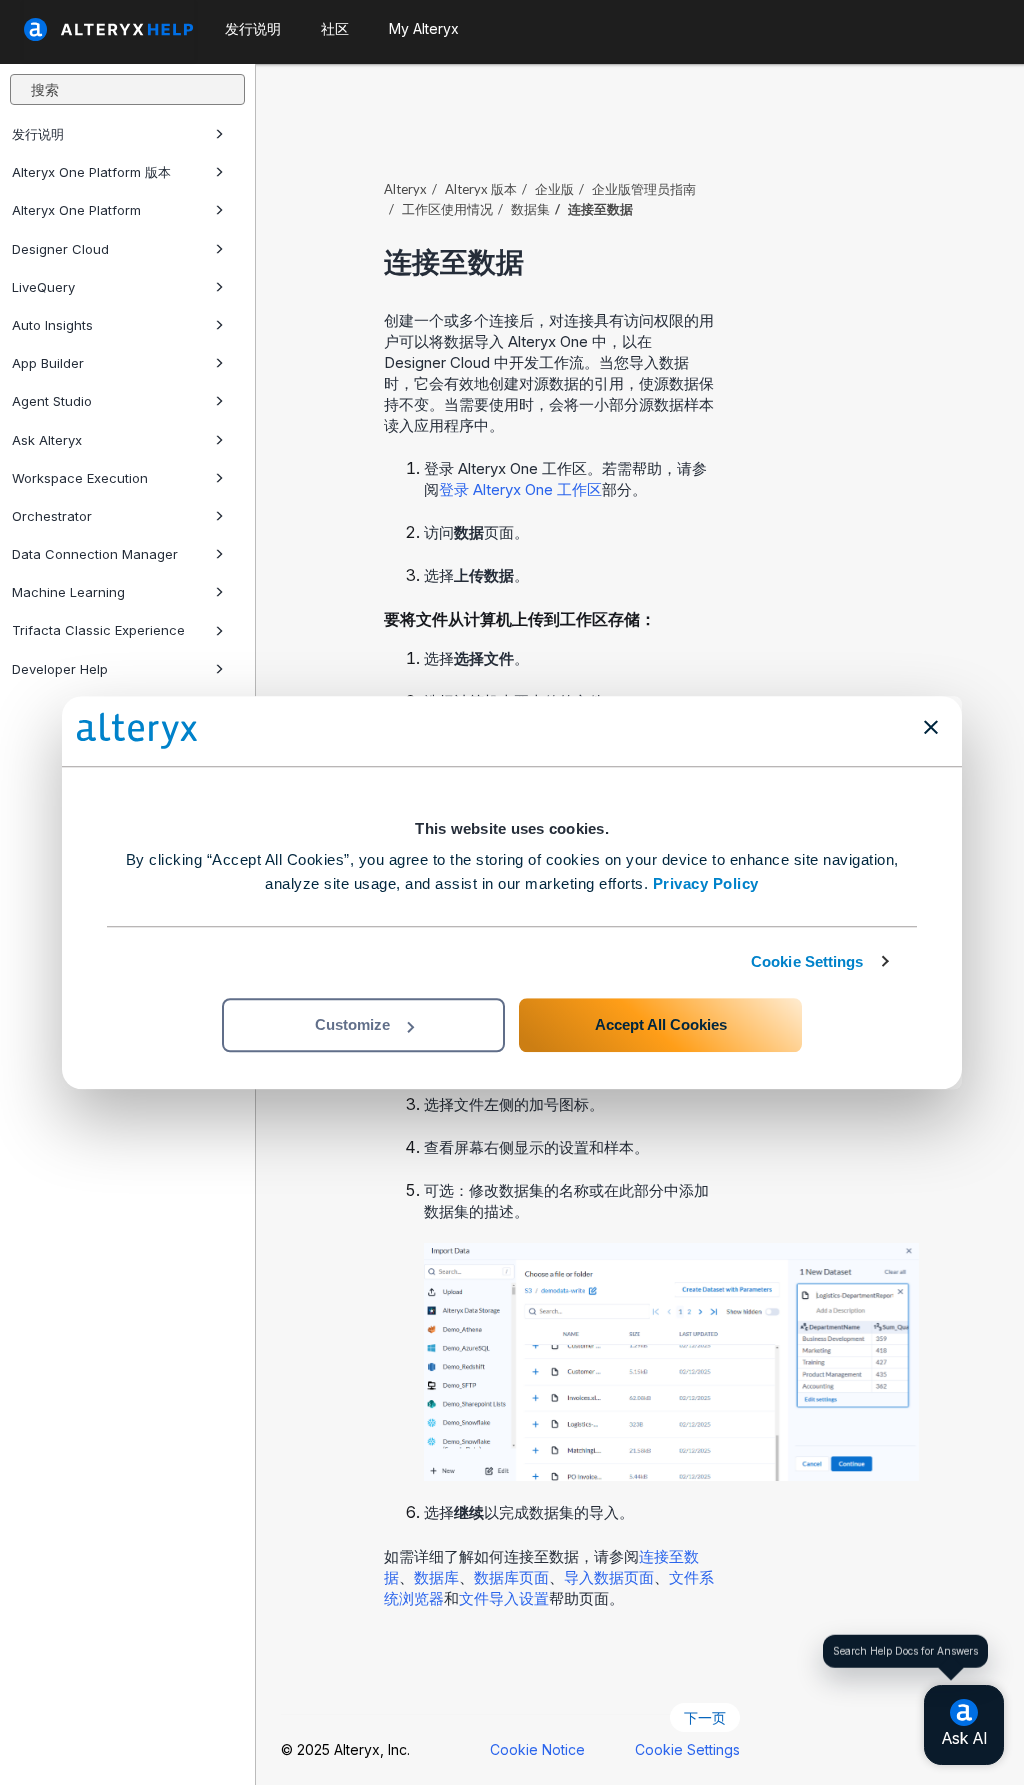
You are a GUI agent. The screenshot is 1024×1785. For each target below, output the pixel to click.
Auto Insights (52, 325)
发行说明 (38, 134)
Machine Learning (68, 592)
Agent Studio (52, 401)
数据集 (530, 209)
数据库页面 (511, 1577)
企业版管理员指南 (644, 189)
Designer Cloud (60, 249)
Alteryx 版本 (481, 189)
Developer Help (60, 669)
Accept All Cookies (661, 1024)
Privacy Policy (706, 883)
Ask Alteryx (47, 440)
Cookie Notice (537, 1749)
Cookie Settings (807, 961)
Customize (352, 1024)
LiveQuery (43, 287)
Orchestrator (52, 516)
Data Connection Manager (95, 554)
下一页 (705, 1717)
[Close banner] (931, 727)
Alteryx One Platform (76, 210)
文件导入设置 (504, 1598)
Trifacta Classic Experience (98, 630)
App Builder (48, 363)
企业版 (554, 189)
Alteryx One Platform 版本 (91, 172)
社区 (335, 28)
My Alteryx (424, 28)
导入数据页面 (609, 1577)
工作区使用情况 (447, 209)
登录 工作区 (520, 489)
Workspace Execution (80, 478)
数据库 (436, 1577)
